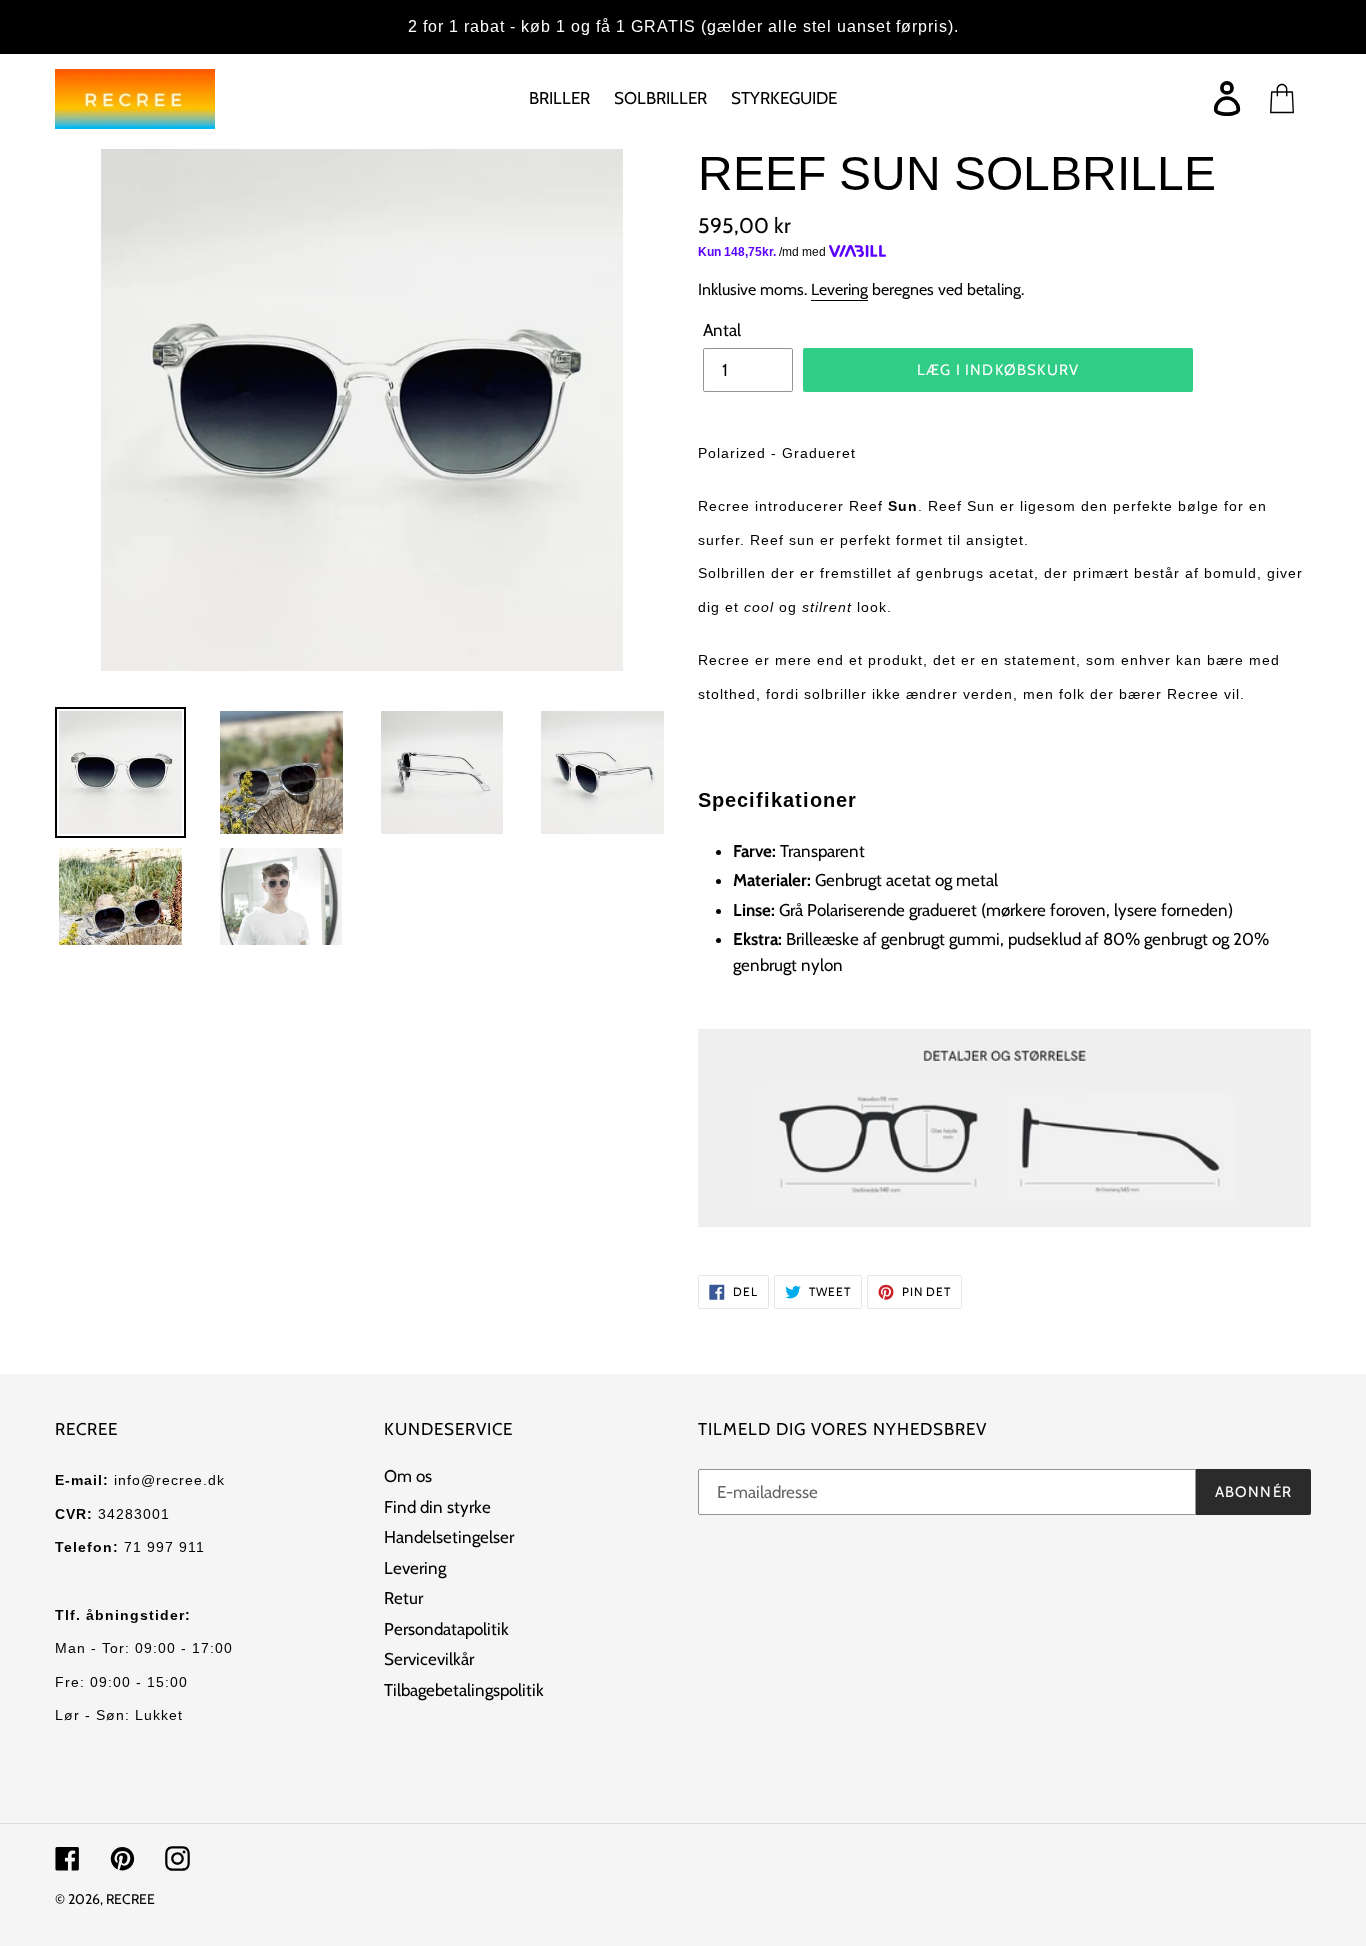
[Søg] (1195, 99)
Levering (839, 289)
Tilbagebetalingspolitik (464, 1690)
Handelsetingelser (449, 1537)
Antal (722, 330)
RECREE (130, 1899)
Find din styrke (437, 1507)
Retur (403, 1598)
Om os (408, 1476)
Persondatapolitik (446, 1629)
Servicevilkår (429, 1659)
